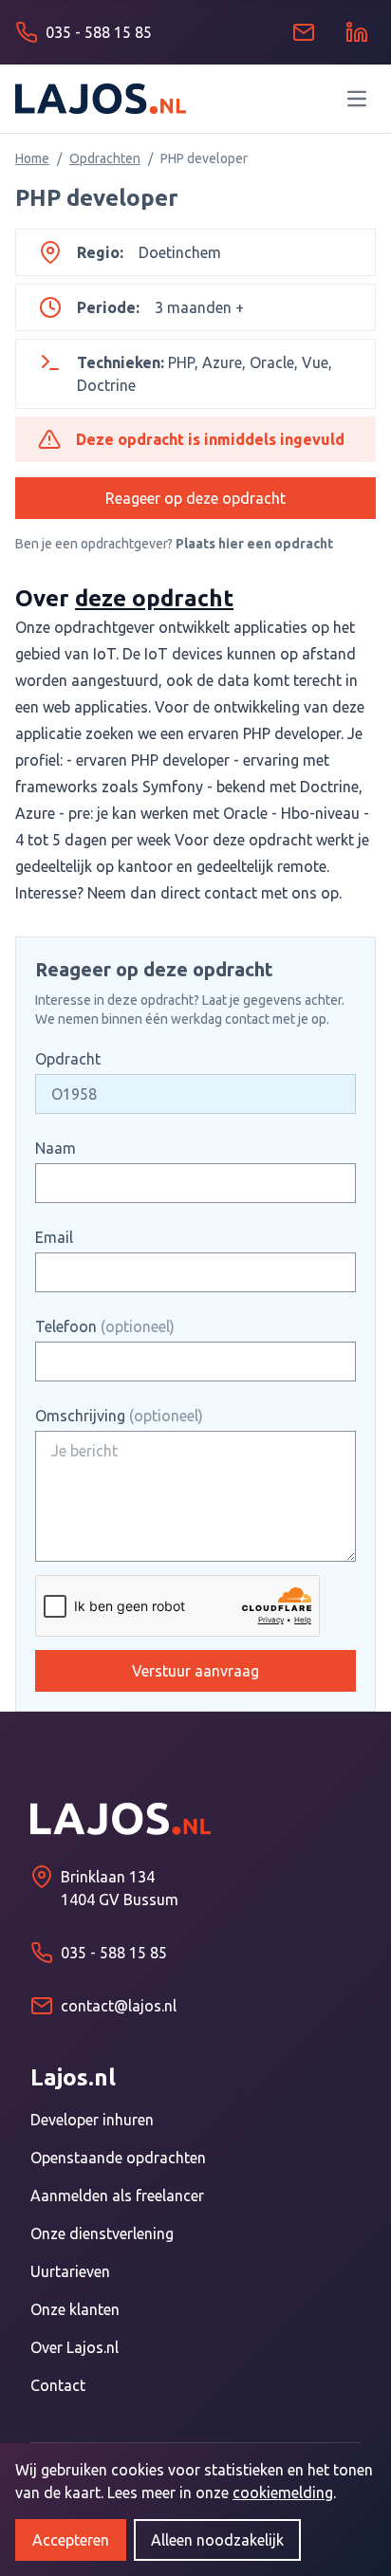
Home (32, 158)
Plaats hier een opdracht (254, 544)
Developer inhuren (92, 2120)
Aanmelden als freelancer (117, 2196)
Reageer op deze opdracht (195, 498)
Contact (58, 2385)
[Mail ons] (304, 32)
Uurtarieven (70, 2271)
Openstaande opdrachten (118, 2158)
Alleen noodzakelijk (217, 2540)
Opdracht (68, 1059)
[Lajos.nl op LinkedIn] (357, 32)
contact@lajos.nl (119, 2006)
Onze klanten (75, 2309)
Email (54, 1237)
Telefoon (105, 1326)
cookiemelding (283, 2493)
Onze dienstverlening (102, 2233)
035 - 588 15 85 (114, 1953)
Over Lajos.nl (74, 2347)
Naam (56, 1148)
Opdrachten (105, 158)
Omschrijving (119, 1416)
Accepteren (71, 2540)
